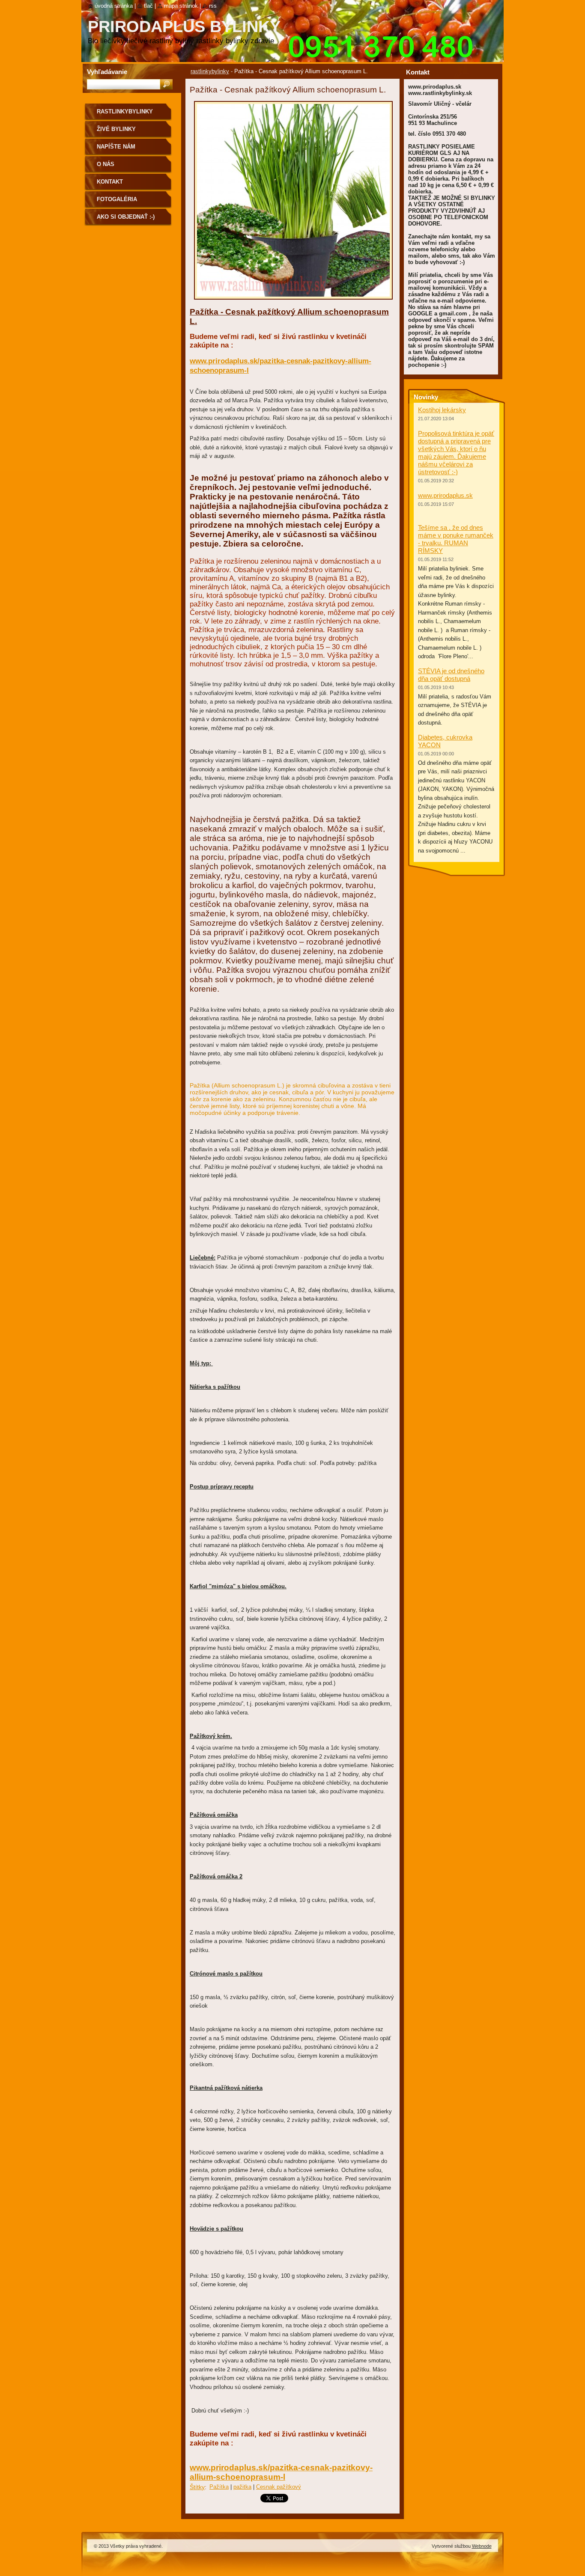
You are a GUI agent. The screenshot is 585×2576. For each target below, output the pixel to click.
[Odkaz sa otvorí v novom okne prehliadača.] (293, 302)
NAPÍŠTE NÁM (116, 147)
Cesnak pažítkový (279, 2487)
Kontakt (110, 182)
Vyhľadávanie (107, 72)
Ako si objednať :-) (126, 217)
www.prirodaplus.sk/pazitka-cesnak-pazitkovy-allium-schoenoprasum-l (281, 2472)
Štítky (197, 2487)
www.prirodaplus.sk (445, 495)
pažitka (242, 2487)
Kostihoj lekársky (442, 410)
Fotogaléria (117, 199)
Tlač (148, 6)
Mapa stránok (181, 6)
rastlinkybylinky (210, 71)
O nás (106, 164)
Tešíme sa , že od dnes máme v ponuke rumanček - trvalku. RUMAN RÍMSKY (456, 539)
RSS (213, 6)
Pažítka (219, 2487)
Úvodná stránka (114, 6)
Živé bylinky (116, 129)
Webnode (482, 2546)
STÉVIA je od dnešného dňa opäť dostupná (451, 675)
